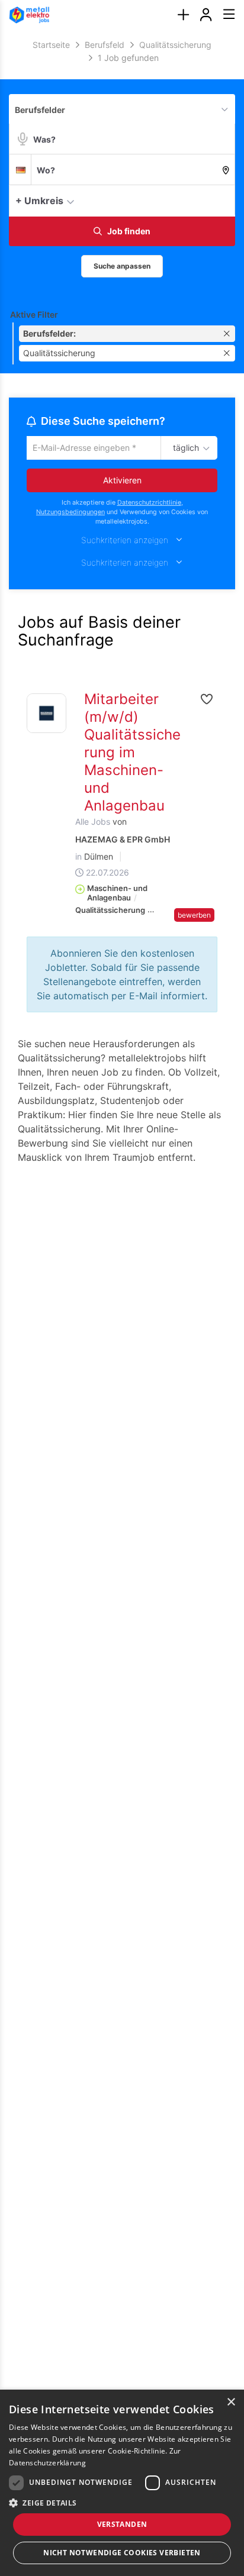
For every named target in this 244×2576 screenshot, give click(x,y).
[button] (223, 200)
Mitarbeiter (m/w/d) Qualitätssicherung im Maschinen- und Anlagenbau (132, 753)
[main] (122, 613)
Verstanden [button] (122, 2524)
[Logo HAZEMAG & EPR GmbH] (46, 714)
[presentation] (183, 15)
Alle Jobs (93, 823)
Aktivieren (122, 481)
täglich (184, 448)
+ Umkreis (39, 201)
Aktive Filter (34, 314)
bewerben (194, 916)
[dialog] (122, 2483)
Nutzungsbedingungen (70, 514)
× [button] (231, 2402)
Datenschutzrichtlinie (149, 504)
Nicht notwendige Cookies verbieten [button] (122, 2553)
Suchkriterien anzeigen (125, 542)
